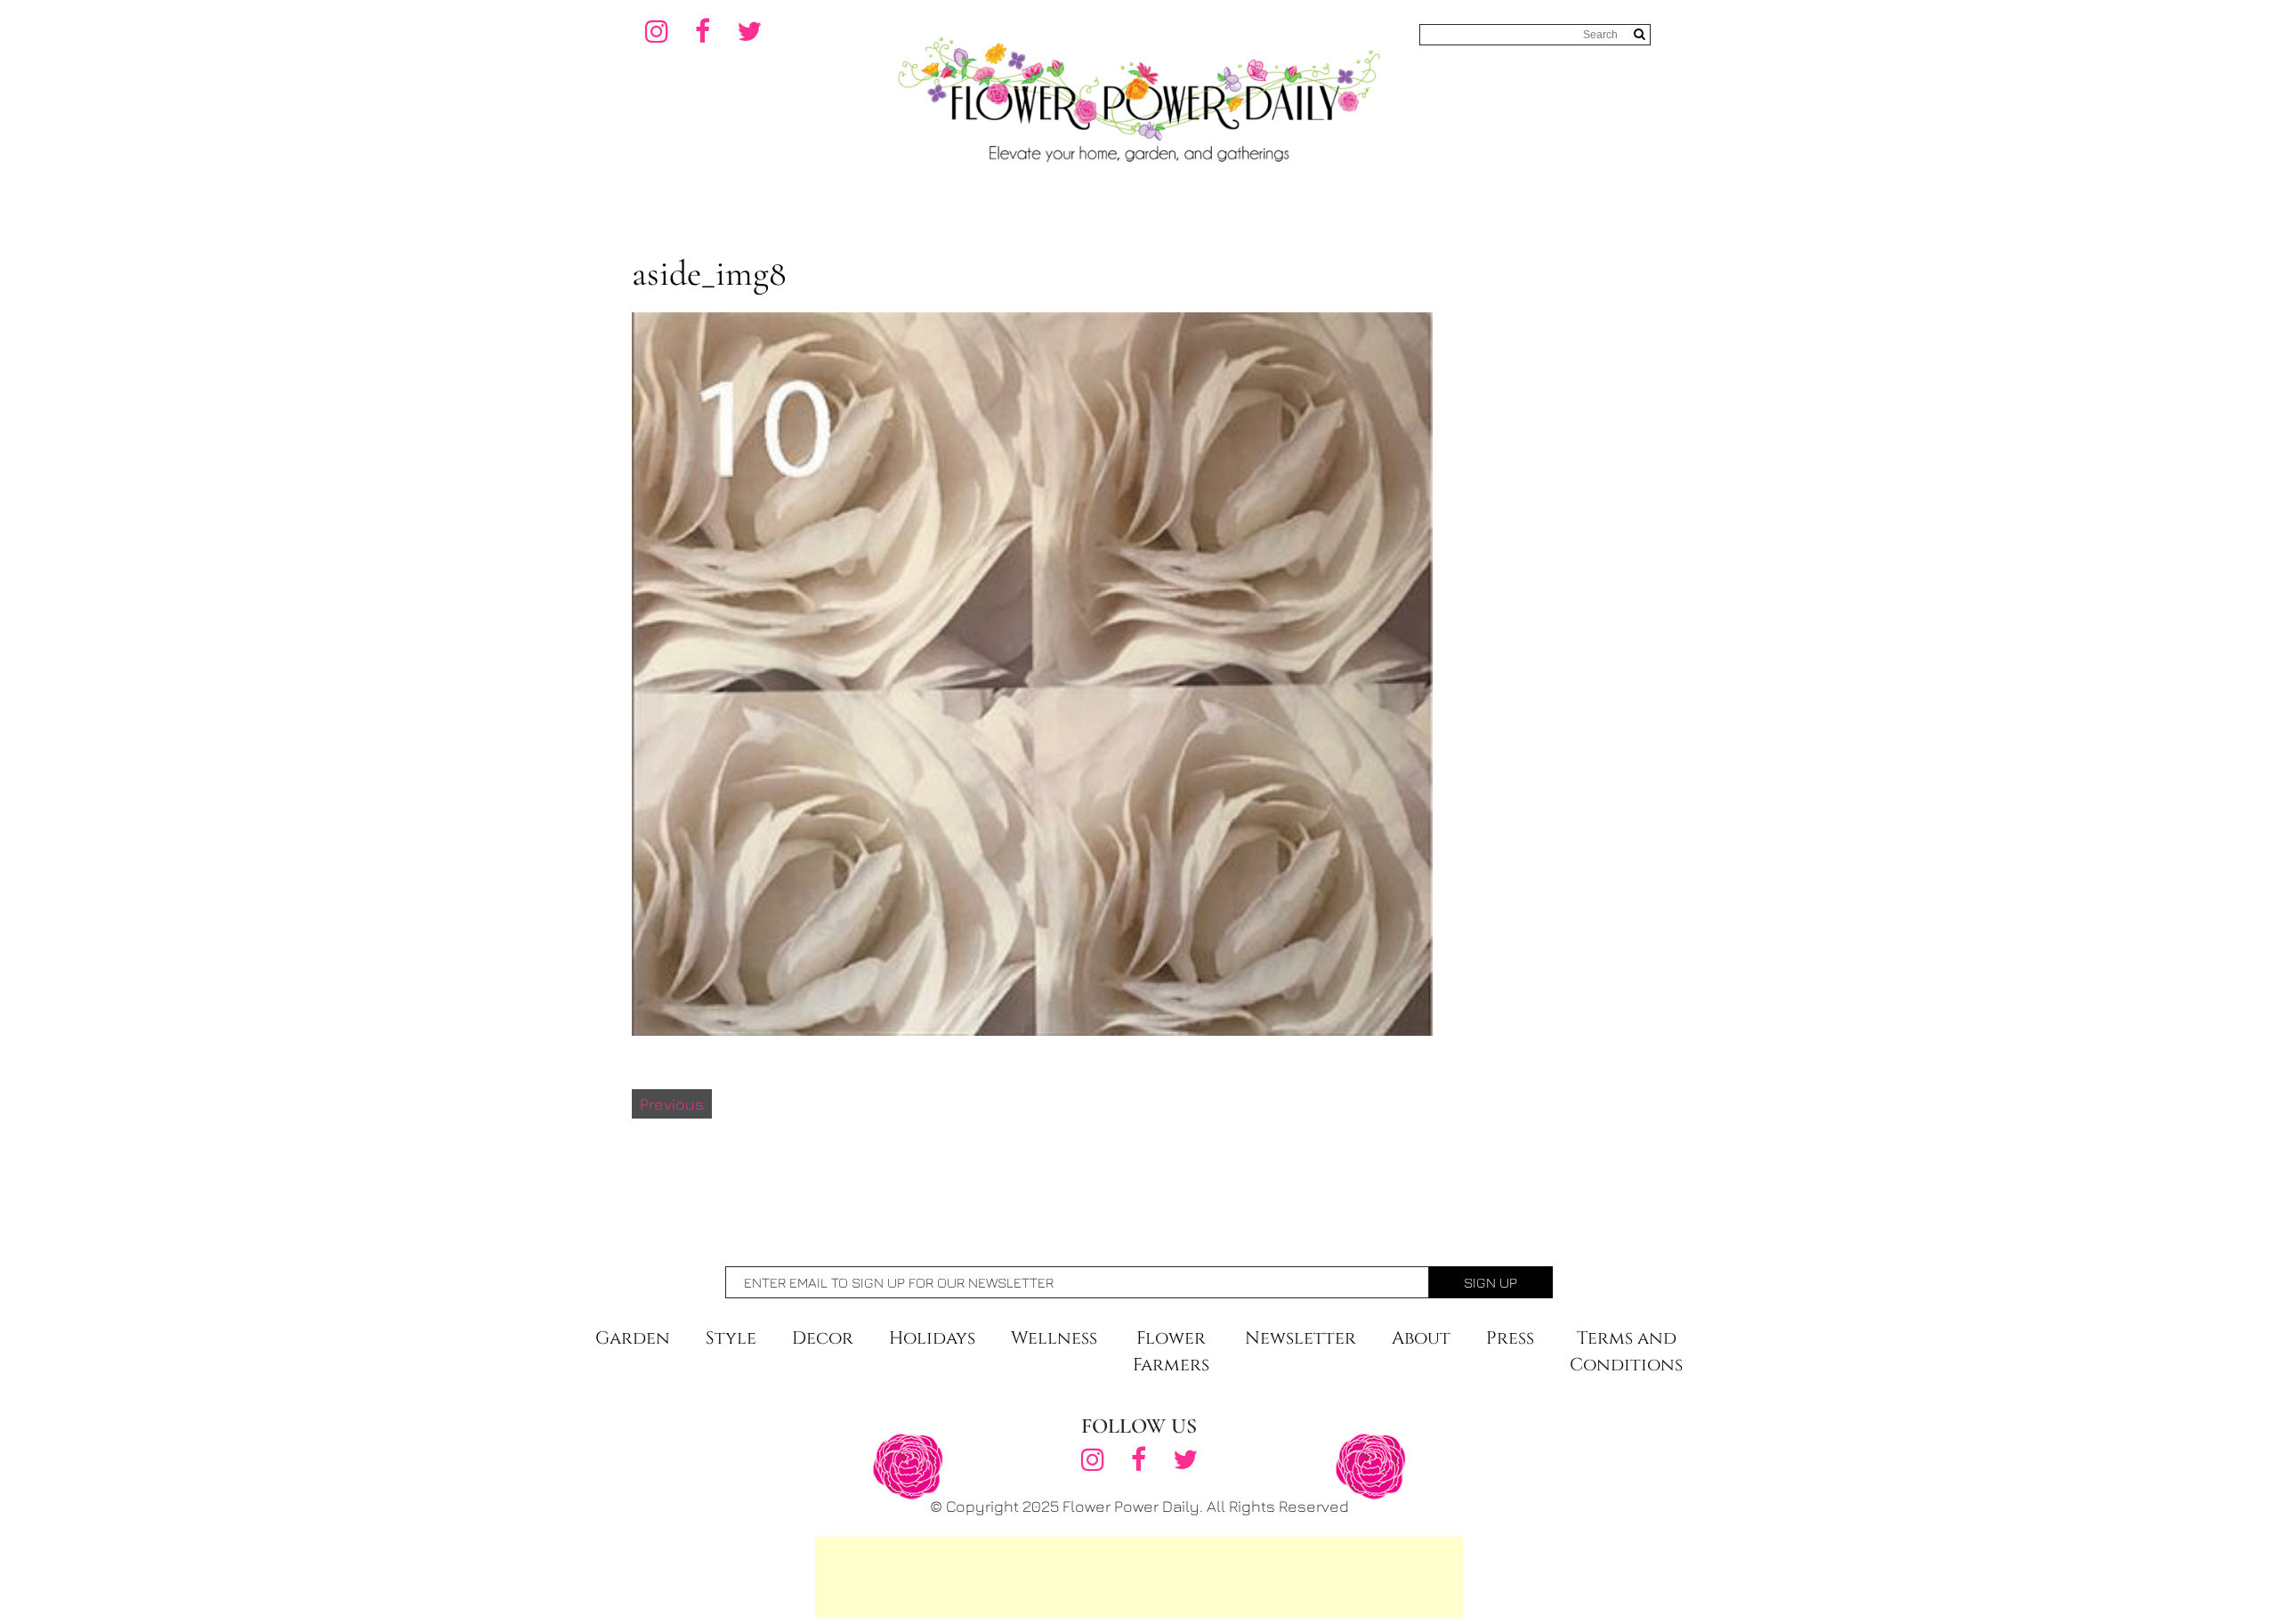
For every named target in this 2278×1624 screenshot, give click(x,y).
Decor (823, 1338)
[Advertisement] (1139, 1577)
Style (731, 1338)
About (1421, 1338)
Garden (633, 1338)
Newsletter (1301, 1338)
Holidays (932, 1338)
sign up (1490, 1282)
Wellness (1054, 1338)
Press (1510, 1338)
